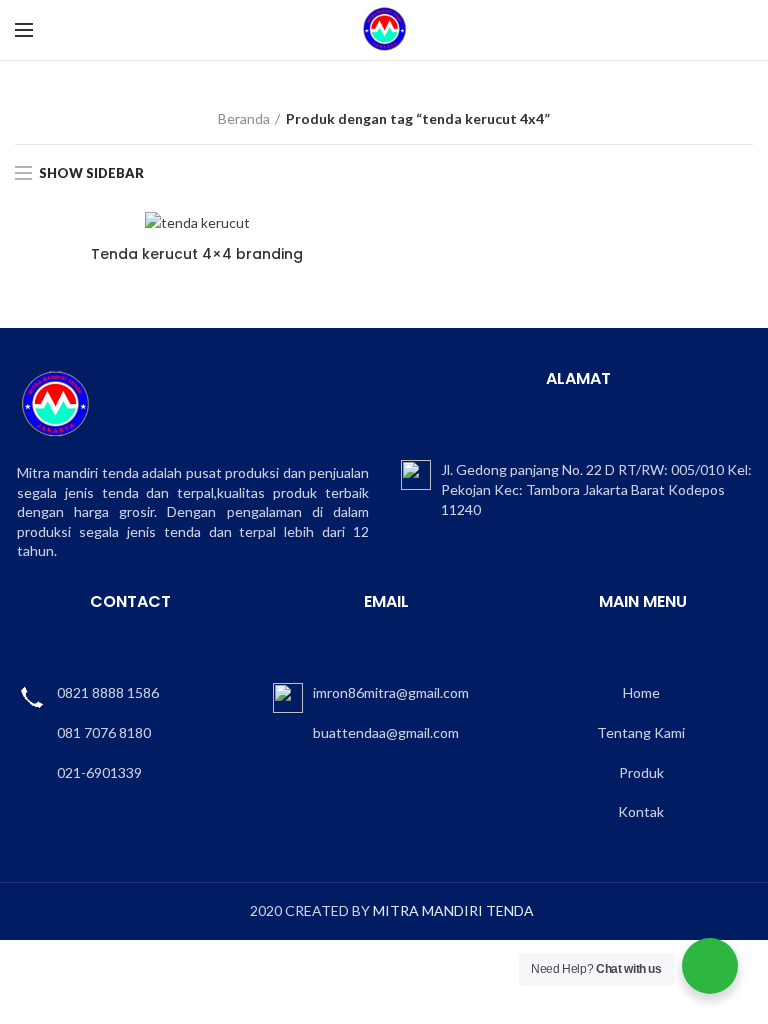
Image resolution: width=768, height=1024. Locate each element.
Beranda (244, 118)
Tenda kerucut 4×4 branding (197, 254)
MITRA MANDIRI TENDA (453, 910)
